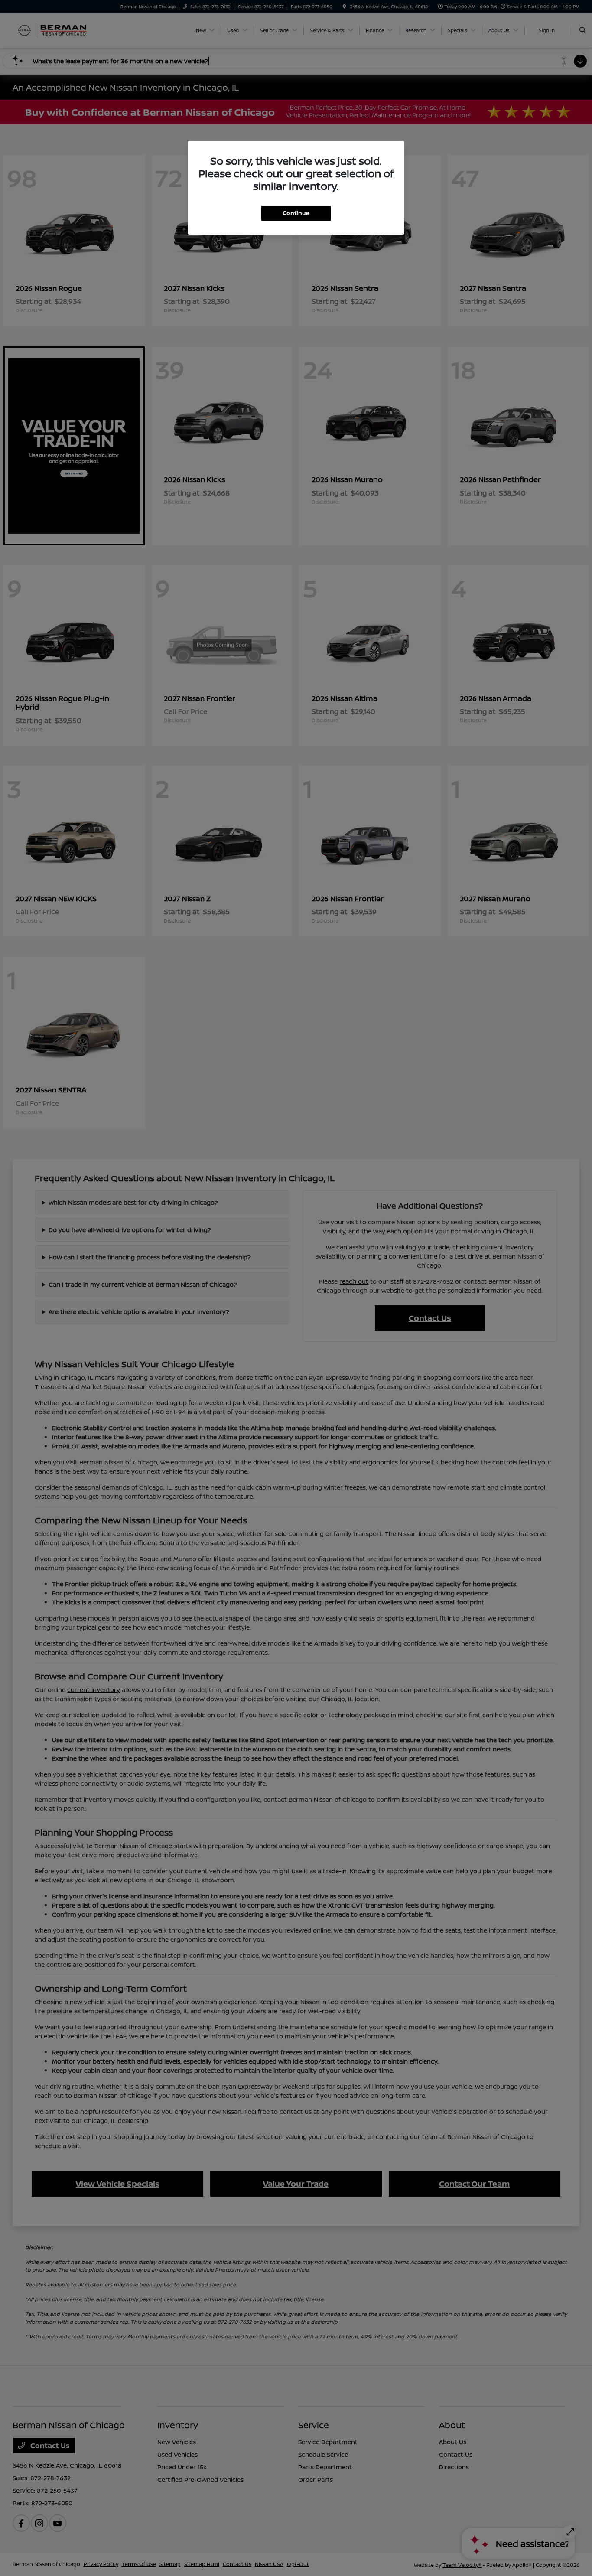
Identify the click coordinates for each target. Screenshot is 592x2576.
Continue (296, 213)
